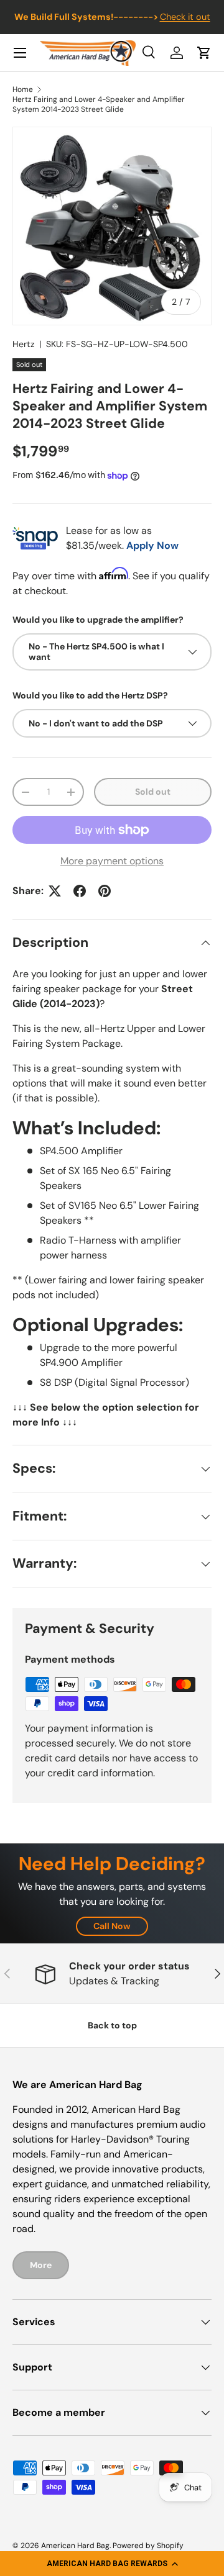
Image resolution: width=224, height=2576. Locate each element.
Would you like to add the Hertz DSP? (90, 695)
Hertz (23, 344)
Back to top (112, 2025)
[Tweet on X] (55, 891)
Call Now (112, 1926)
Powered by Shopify (148, 2546)
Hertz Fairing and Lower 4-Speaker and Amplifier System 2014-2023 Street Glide (99, 104)
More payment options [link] (112, 861)
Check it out (185, 17)
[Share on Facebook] (80, 891)
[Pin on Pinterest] (105, 891)
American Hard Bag (75, 2546)
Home (23, 89)
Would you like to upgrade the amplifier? (98, 620)
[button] (112, 2564)
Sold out (153, 792)
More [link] (41, 2265)
